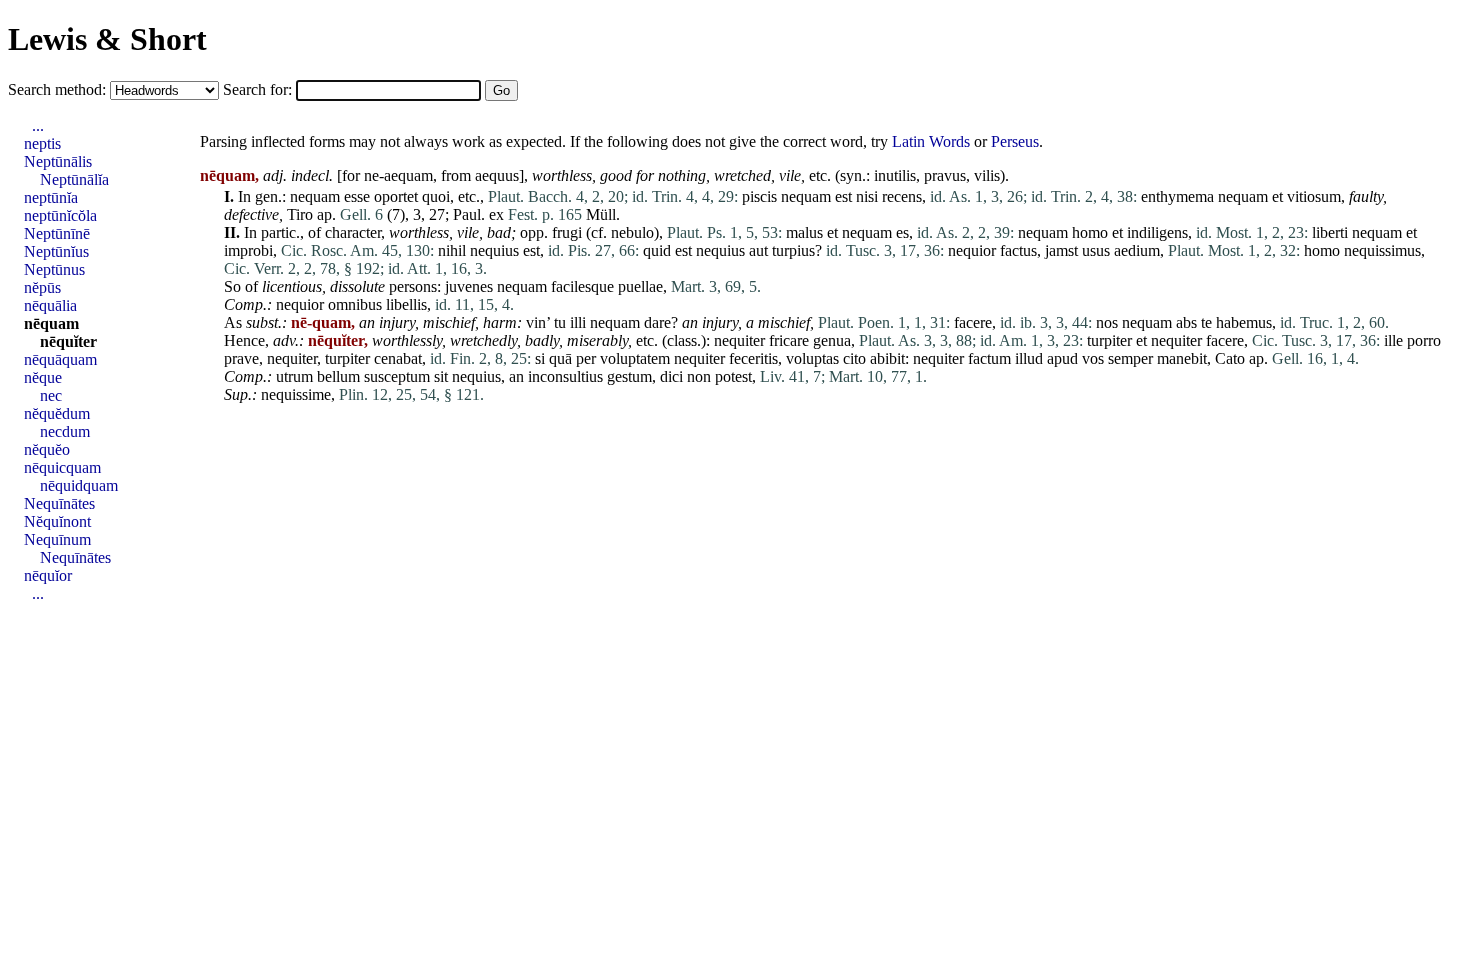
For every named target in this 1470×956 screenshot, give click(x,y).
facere (973, 322)
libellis (406, 304)
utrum (294, 376)
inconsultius (565, 376)
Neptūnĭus (56, 251)
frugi (567, 232)
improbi (248, 250)
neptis (42, 143)
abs (1186, 322)
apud (1062, 358)
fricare (789, 340)
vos (1093, 358)
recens (902, 196)
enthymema (1177, 196)
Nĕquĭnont (57, 521)
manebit (1182, 358)
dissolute (357, 286)
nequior (972, 250)
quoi (436, 196)
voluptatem (635, 358)
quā (560, 358)
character (353, 232)
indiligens (1157, 232)
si (540, 358)
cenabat (398, 358)
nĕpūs (42, 287)
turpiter (1109, 340)
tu (560, 322)
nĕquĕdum (57, 413)
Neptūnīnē (57, 233)
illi (578, 322)
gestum (629, 376)
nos (1107, 322)
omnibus (355, 304)
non (699, 376)
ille (1393, 340)
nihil (452, 250)
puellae (640, 286)
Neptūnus (54, 269)
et (1277, 196)
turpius (793, 250)
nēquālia (50, 305)
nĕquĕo (47, 449)
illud (1029, 358)
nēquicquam (62, 467)
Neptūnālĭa (74, 179)
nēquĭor (48, 575)
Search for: (259, 89)
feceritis (753, 358)
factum (989, 358)
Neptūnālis (58, 161)
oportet (396, 196)
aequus (497, 175)
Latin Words (931, 141)
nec (51, 395)
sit (441, 376)
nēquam (51, 323)
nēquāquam (60, 359)
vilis (987, 175)
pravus (945, 175)
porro (1424, 340)
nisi (867, 196)
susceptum (397, 376)
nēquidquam (79, 485)
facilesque (582, 286)
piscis (759, 196)
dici (671, 376)
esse (357, 196)
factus (1018, 250)
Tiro (300, 214)
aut (758, 250)
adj (273, 175)
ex (496, 214)
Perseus (1015, 141)
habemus (1244, 322)
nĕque (43, 377)
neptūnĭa (51, 197)
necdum (65, 431)
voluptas (812, 358)
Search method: (59, 89)
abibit (887, 358)
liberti (1330, 232)
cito (854, 358)
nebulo (632, 232)
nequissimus (1382, 250)
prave (241, 358)
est (843, 196)
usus (1096, 250)
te (1206, 322)
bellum (338, 376)
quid (657, 250)
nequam (315, 196)
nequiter (739, 340)
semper (1130, 358)
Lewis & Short (107, 39)
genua (832, 340)
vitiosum (1314, 196)
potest (733, 376)
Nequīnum (57, 539)
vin (536, 322)
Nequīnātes (59, 503)
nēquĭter (68, 341)
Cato (1230, 358)
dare (657, 322)
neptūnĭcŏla (60, 215)
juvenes (469, 286)
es (902, 232)
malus (804, 232)
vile (790, 175)
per (586, 358)
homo (1090, 232)
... (38, 125)
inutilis (895, 175)
